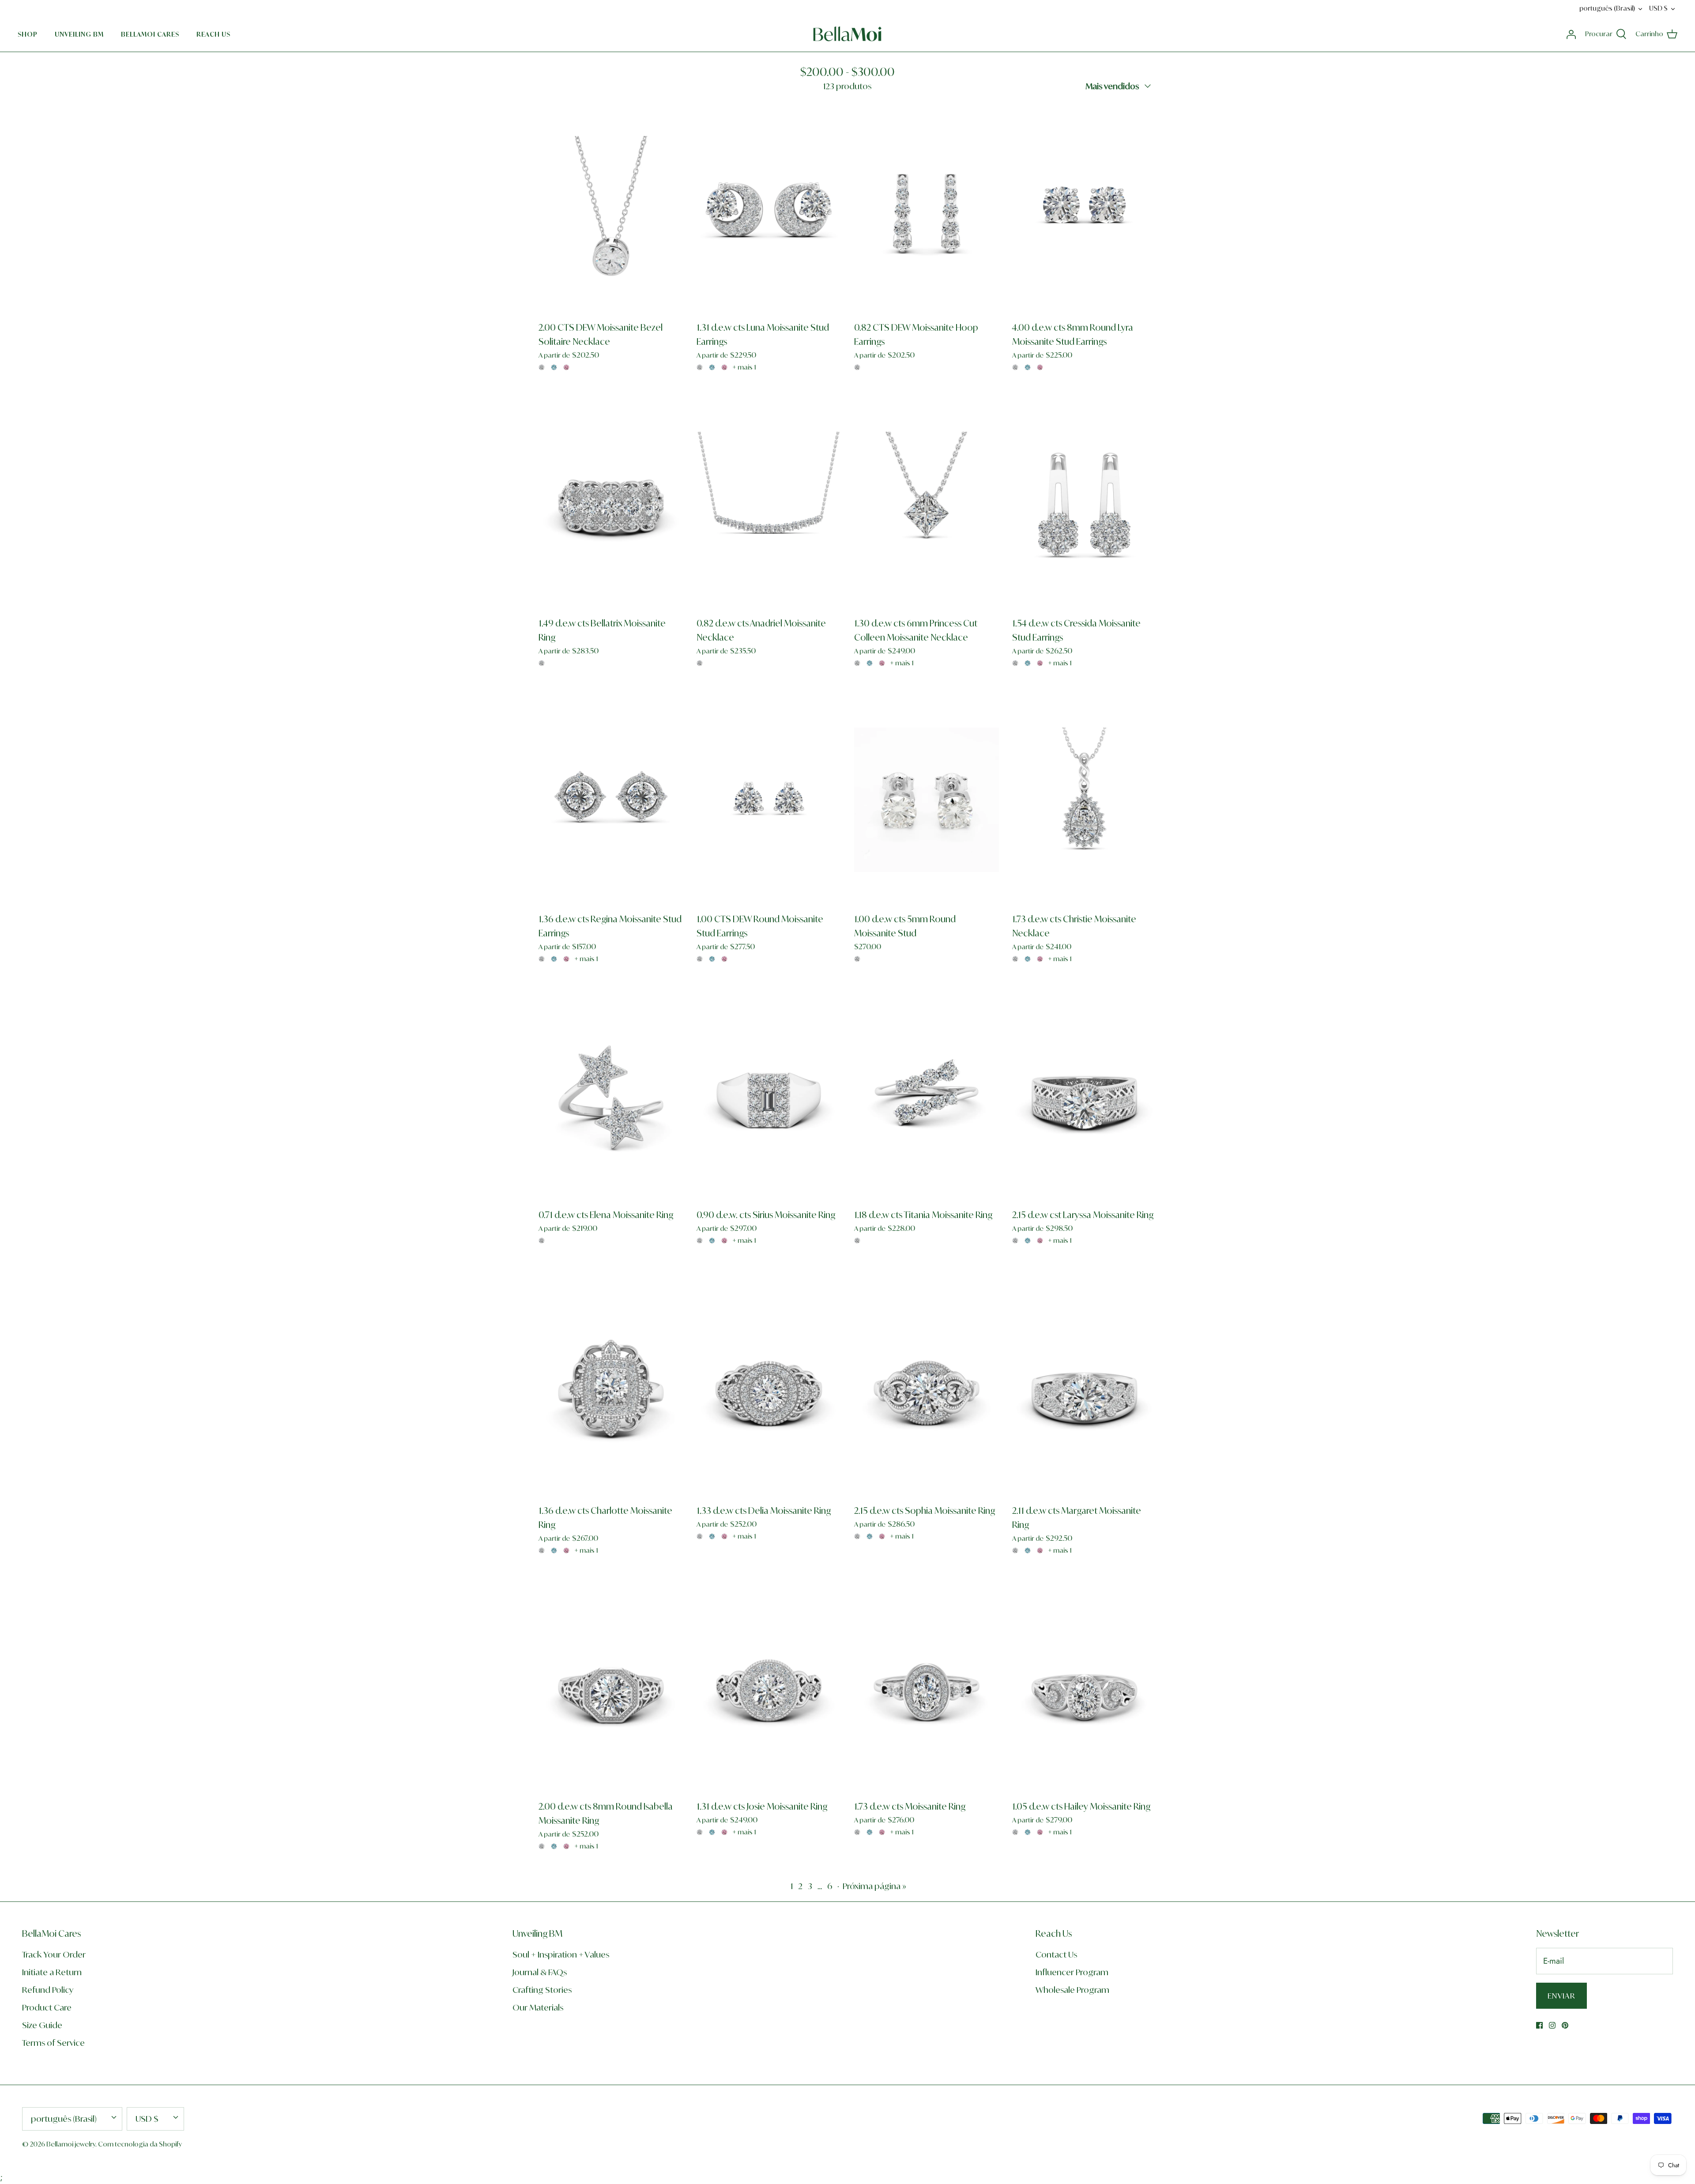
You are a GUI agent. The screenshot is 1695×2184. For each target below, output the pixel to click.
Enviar (768, 1131)
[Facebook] (755, 1164)
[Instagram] (768, 1164)
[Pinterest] (781, 1164)
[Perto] (1013, 992)
